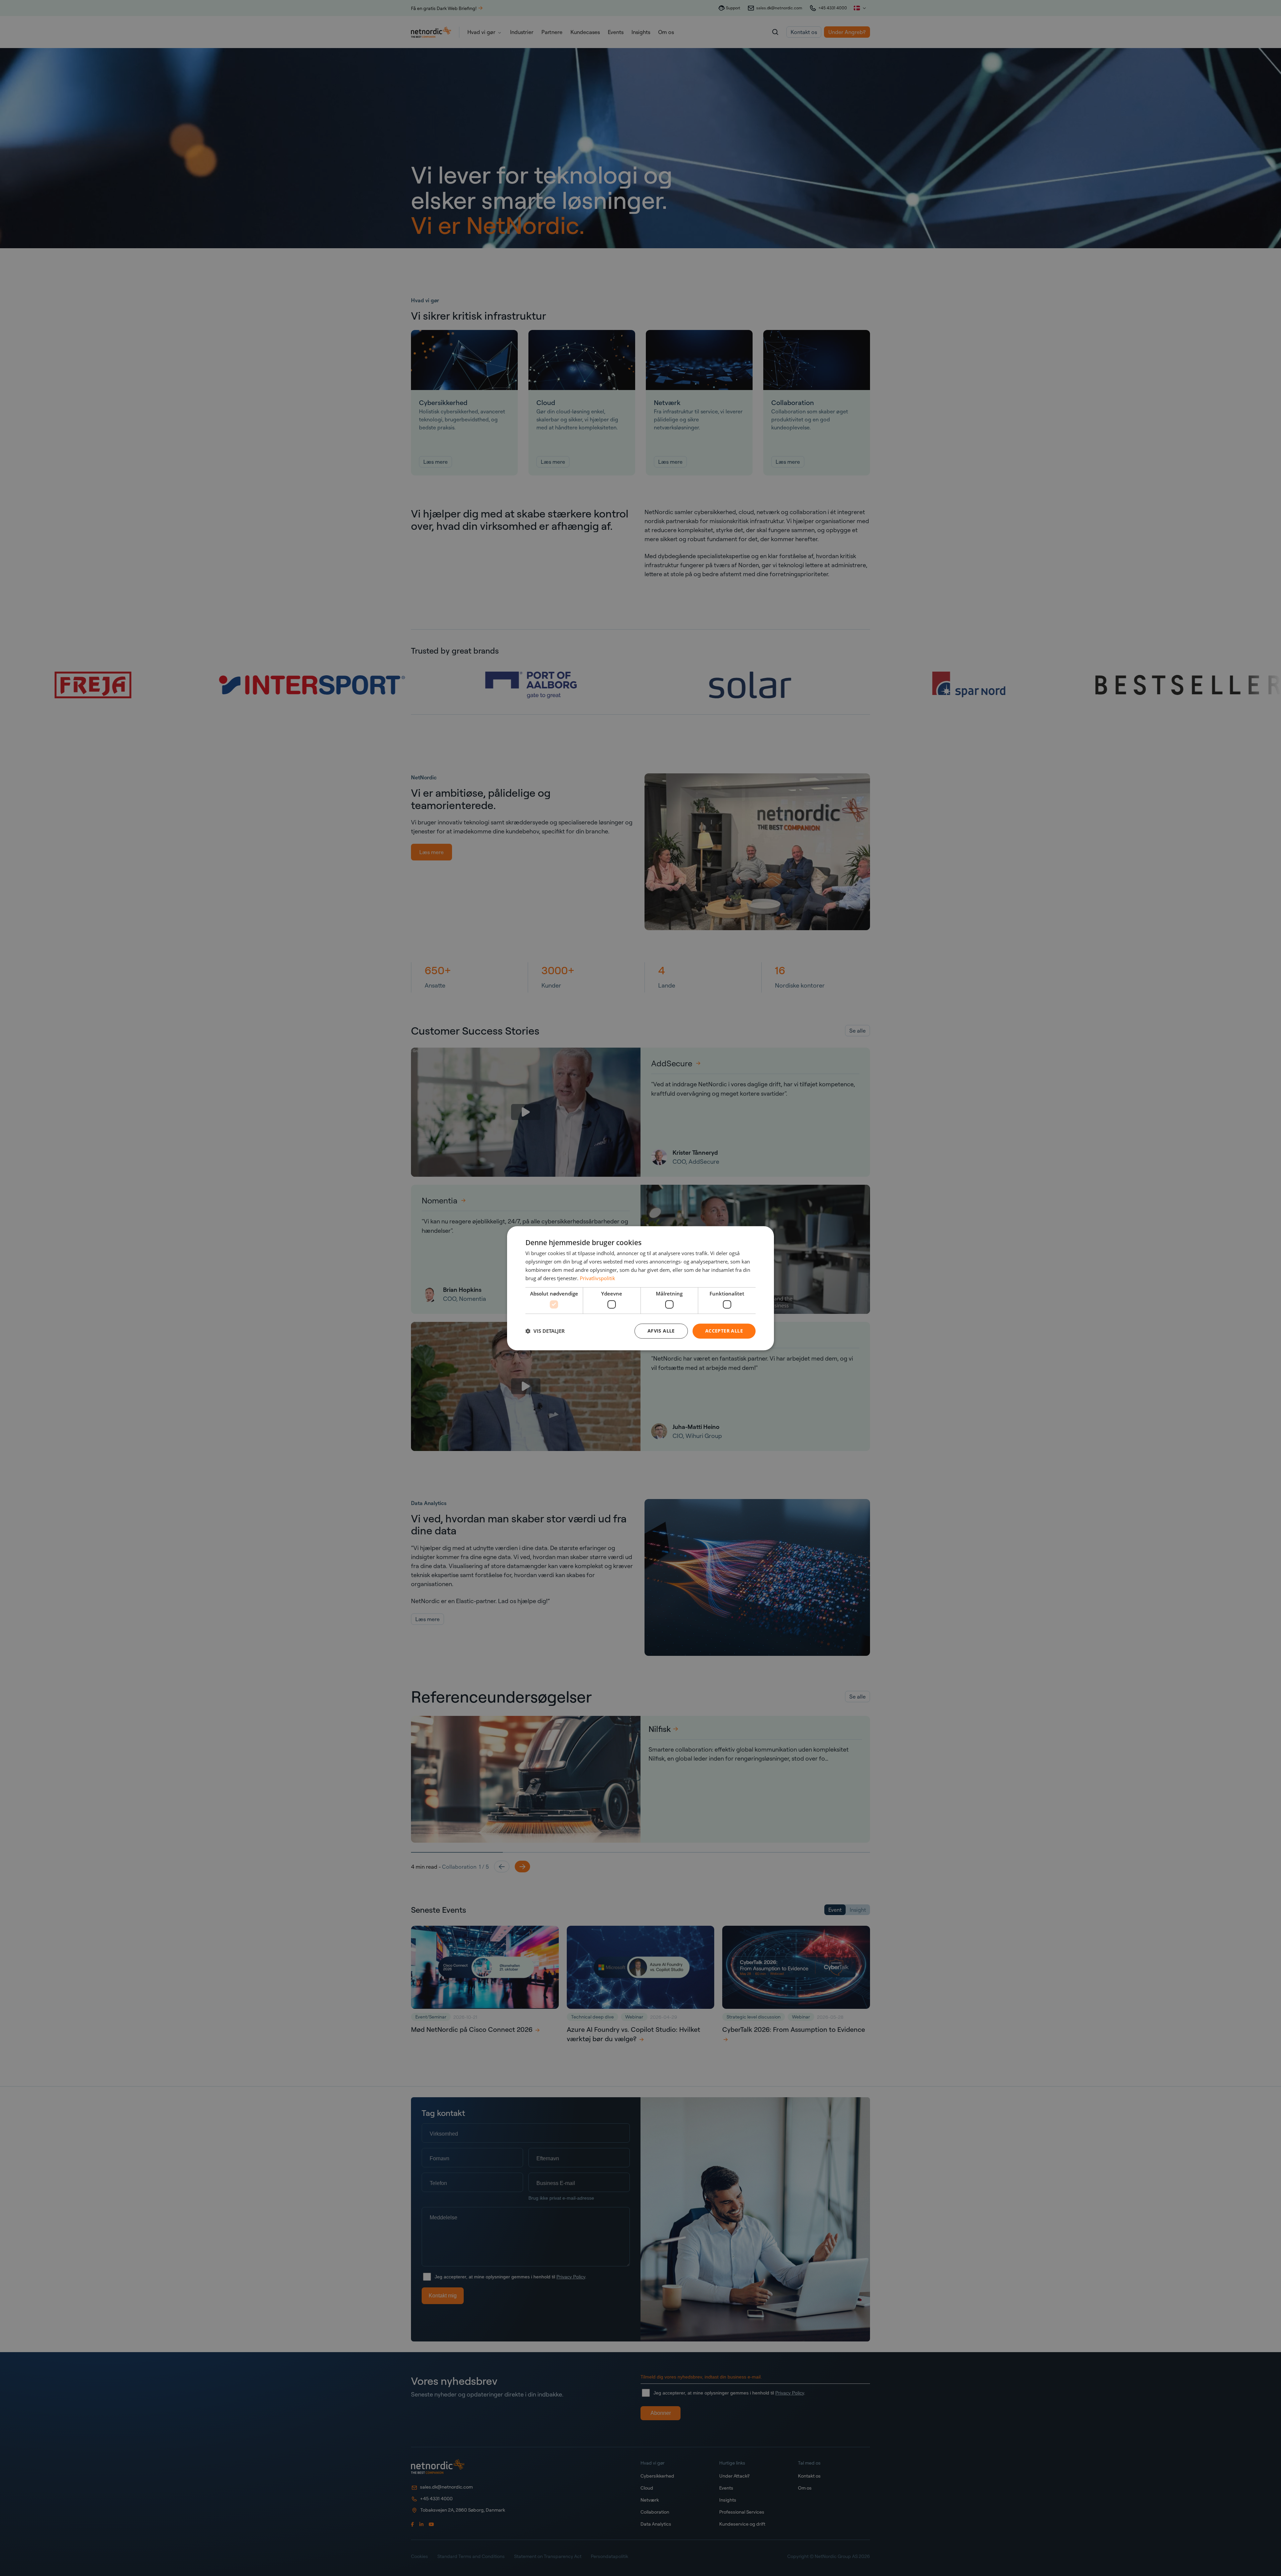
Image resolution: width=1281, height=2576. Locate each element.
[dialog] (640, 1288)
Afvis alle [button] (661, 1331)
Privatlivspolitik (597, 1278)
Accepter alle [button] (724, 1331)
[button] (545, 1331)
